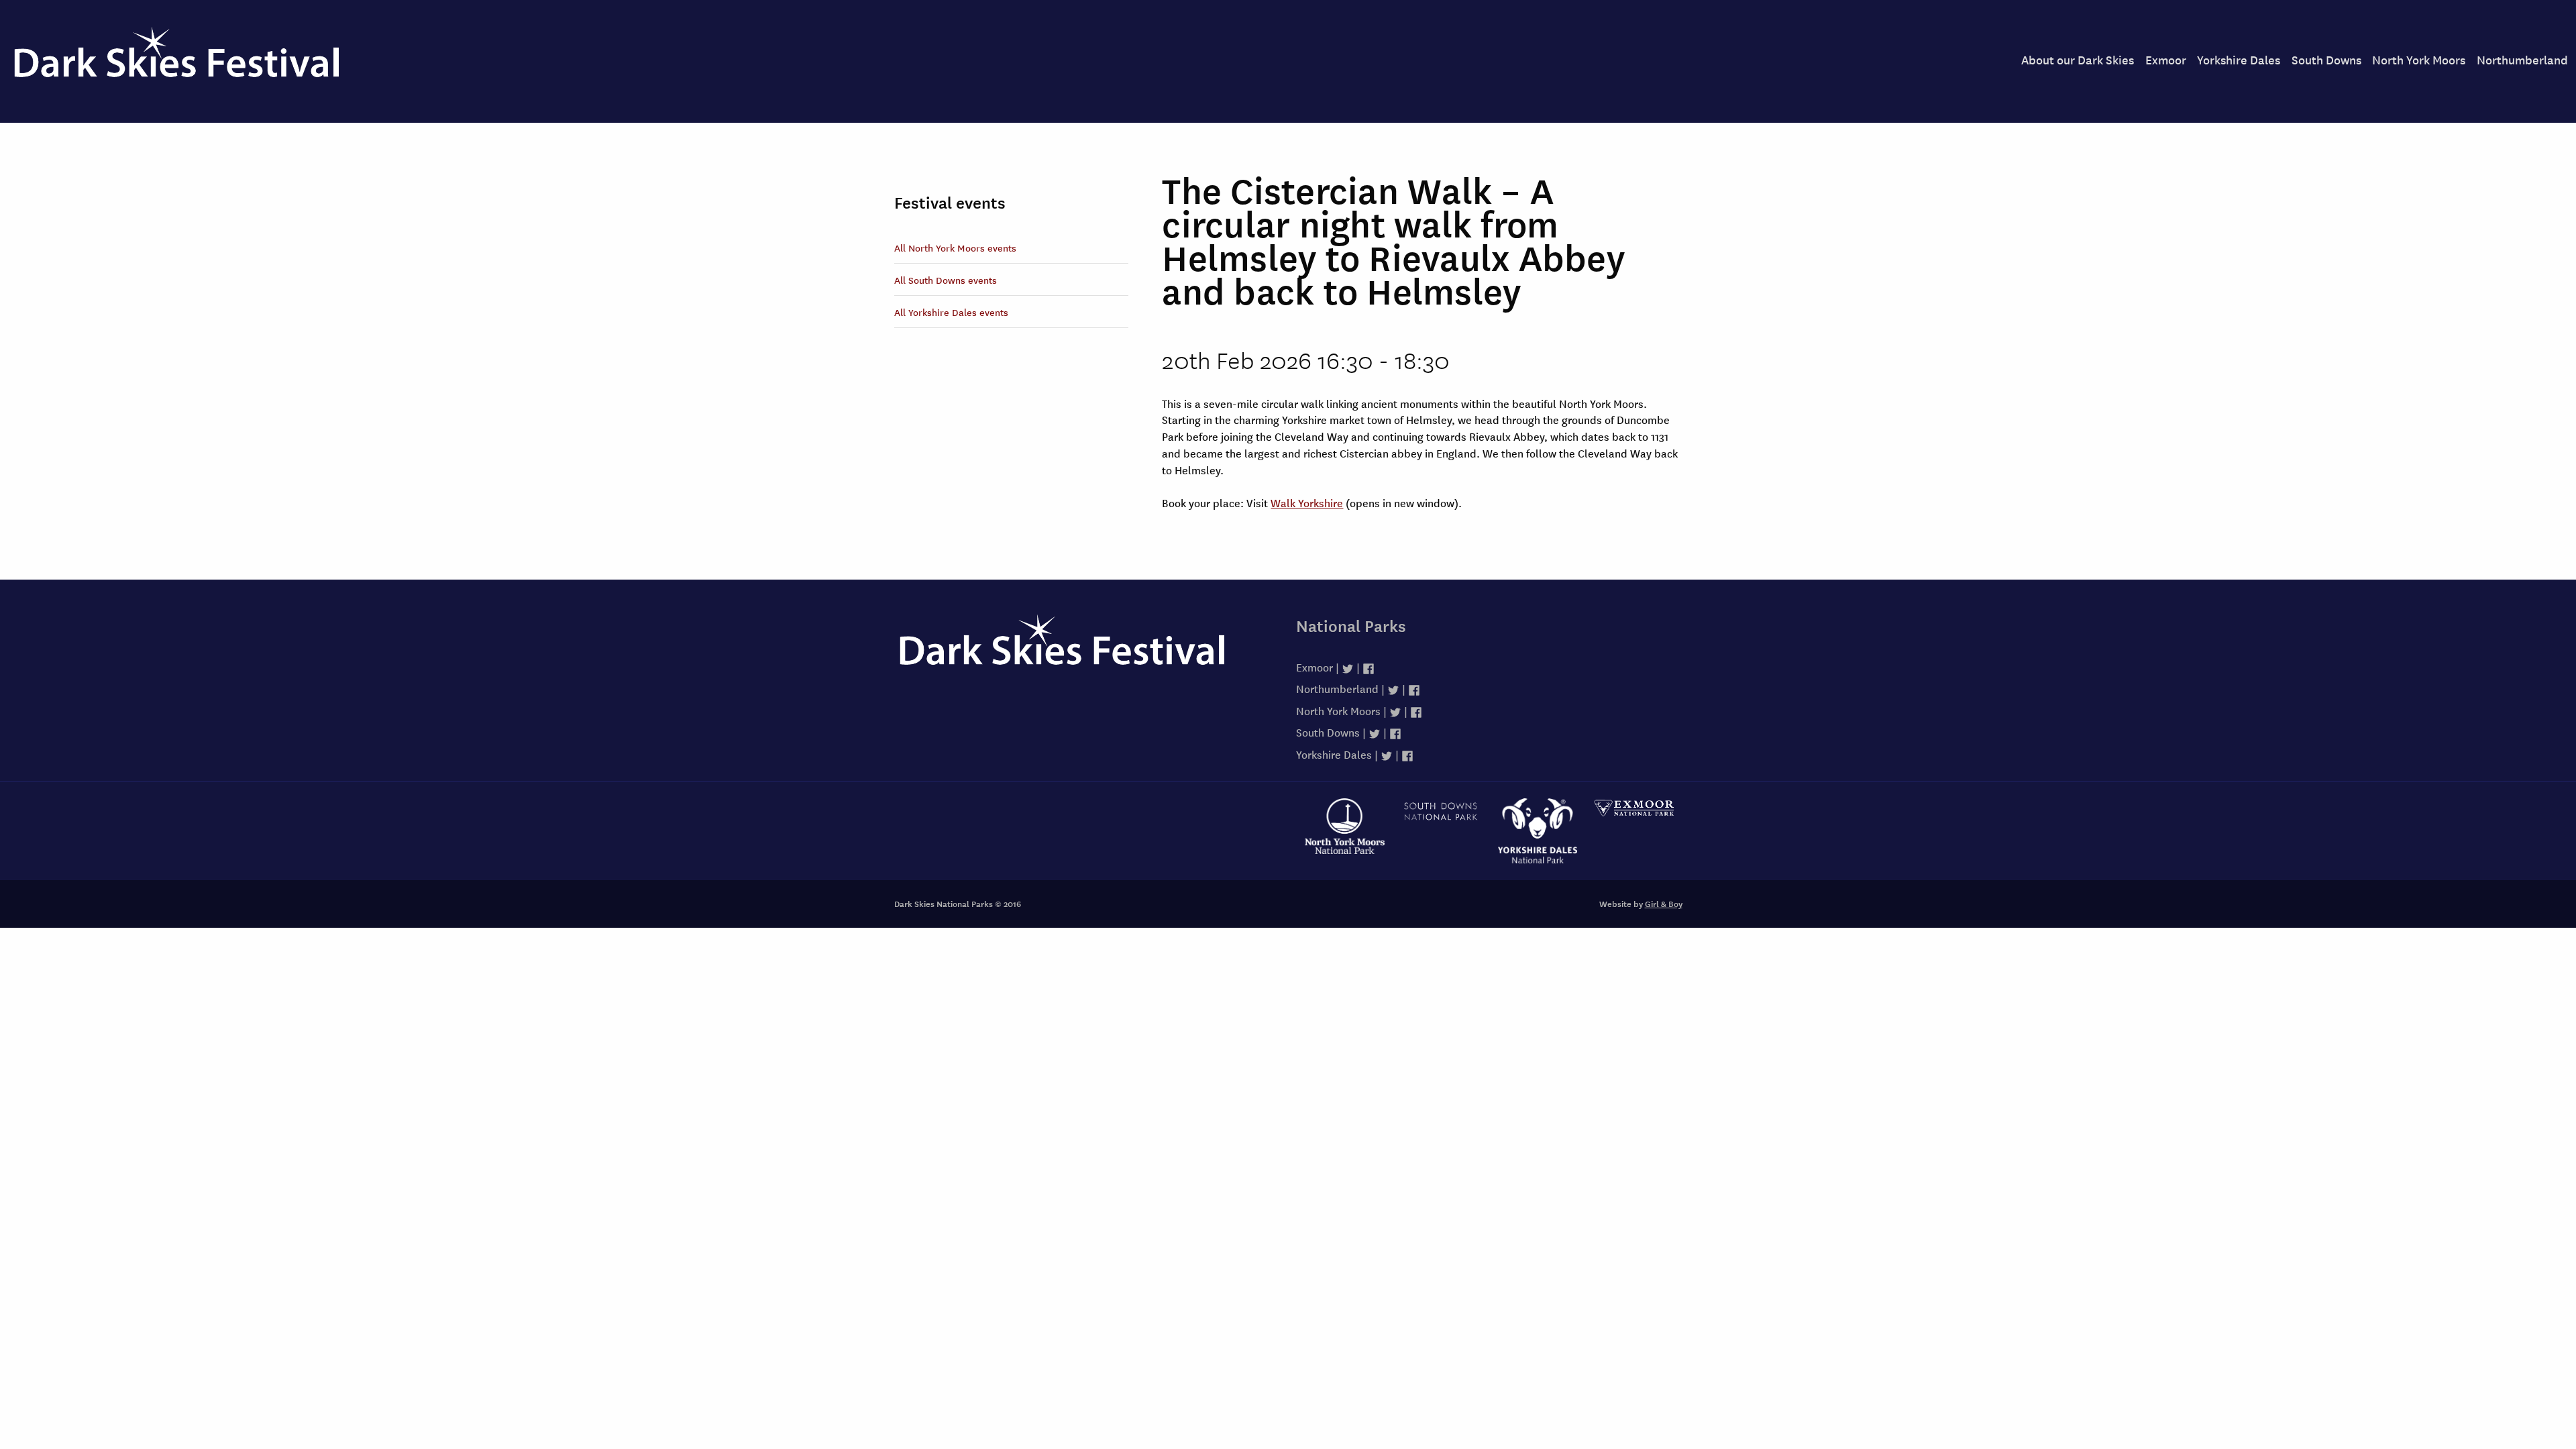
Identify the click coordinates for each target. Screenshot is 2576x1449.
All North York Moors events (955, 248)
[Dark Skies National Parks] (1087, 654)
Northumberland (2522, 59)
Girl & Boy (1664, 904)
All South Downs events (946, 280)
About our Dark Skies (2078, 59)
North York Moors (2419, 59)
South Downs (2326, 59)
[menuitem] (2078, 60)
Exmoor (2166, 59)
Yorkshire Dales (2239, 59)
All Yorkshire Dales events (951, 312)
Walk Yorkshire (1307, 502)
